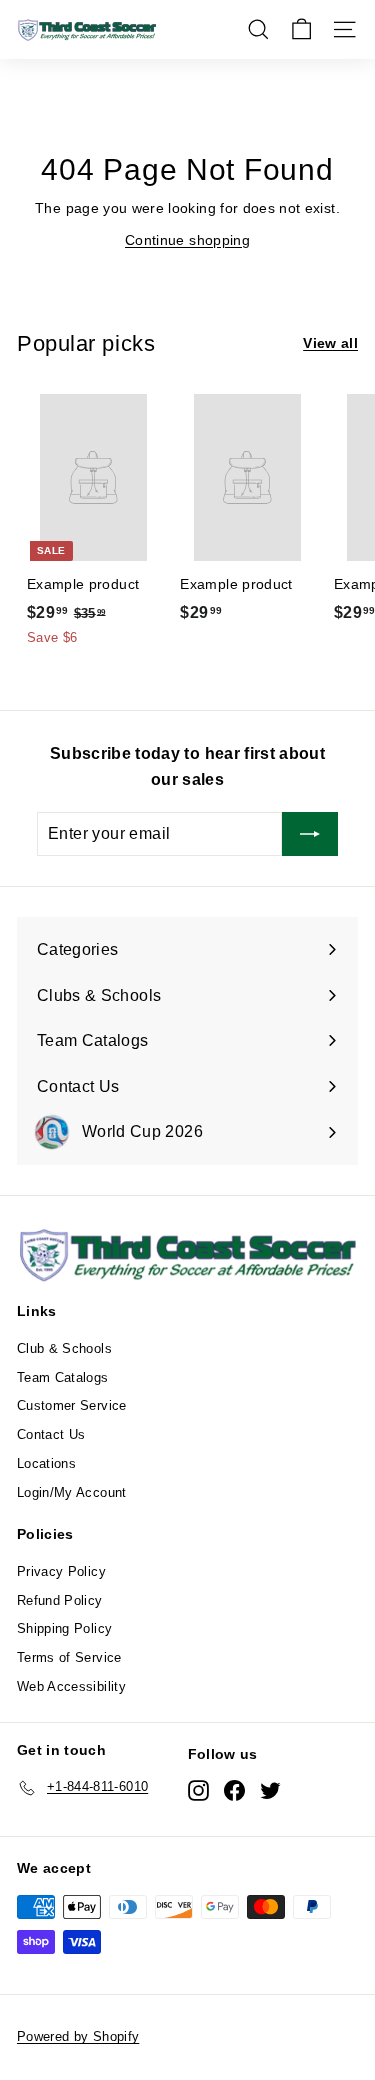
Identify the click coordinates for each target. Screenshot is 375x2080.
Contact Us (51, 1434)
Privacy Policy (61, 1571)
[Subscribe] (310, 834)
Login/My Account (72, 1492)
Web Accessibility (71, 1686)
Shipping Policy (64, 1628)
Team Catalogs (63, 1377)
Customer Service (72, 1405)
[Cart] (301, 29)
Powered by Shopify (78, 2036)
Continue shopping (187, 240)
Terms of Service (69, 1657)
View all (330, 343)
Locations (46, 1463)
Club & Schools (64, 1348)
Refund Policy (60, 1600)
